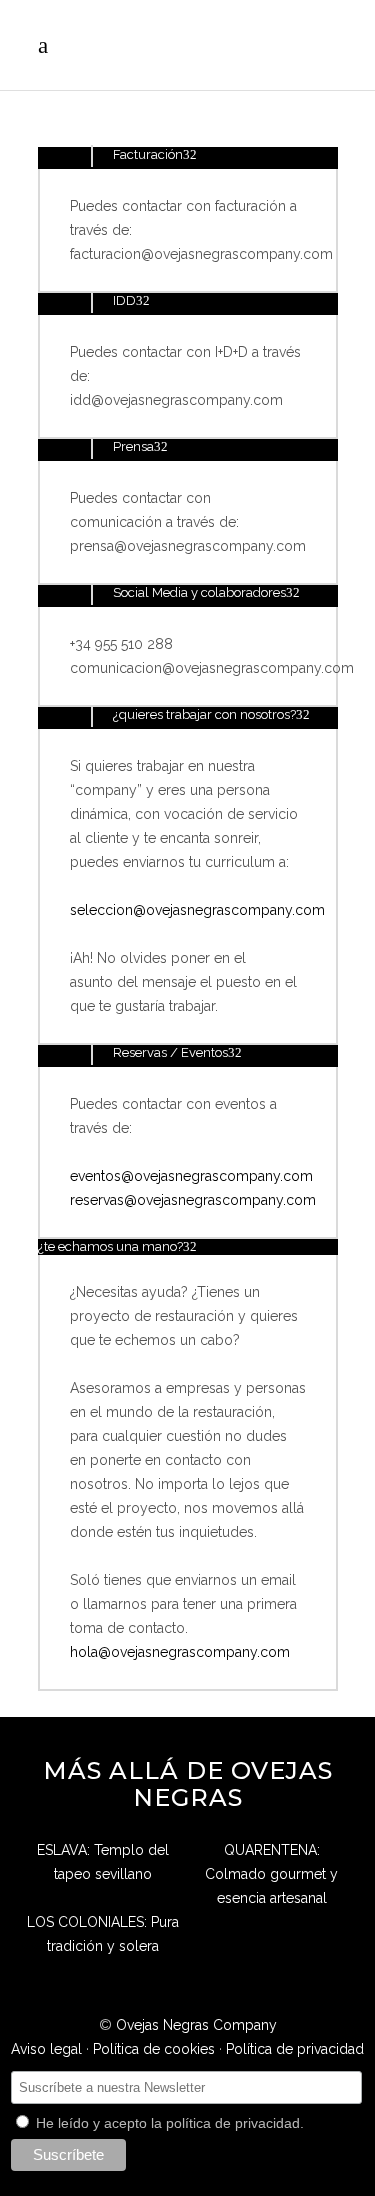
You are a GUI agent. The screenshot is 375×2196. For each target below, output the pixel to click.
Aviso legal (46, 2049)
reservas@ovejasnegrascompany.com (193, 1200)
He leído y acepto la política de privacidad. (168, 2123)
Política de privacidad (295, 2049)
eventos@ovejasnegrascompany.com (191, 1176)
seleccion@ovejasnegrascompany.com (197, 910)
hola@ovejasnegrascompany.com (180, 1652)
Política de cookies (154, 2049)
